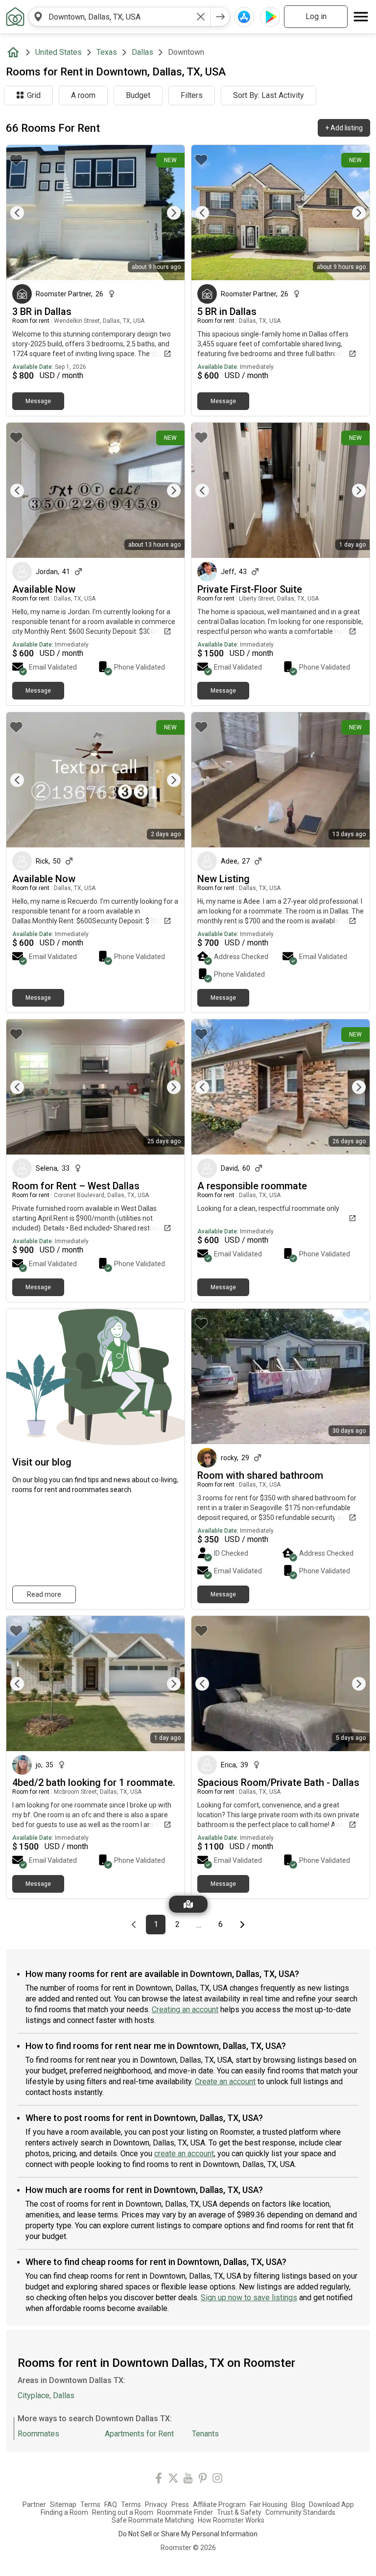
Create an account (225, 2082)
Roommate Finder (185, 2512)
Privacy (156, 2504)
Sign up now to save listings (249, 2298)
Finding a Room (64, 2512)
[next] (220, 17)
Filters (192, 95)
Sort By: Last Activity (269, 95)
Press (180, 2504)
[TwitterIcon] (173, 2480)
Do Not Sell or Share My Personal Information (188, 2534)
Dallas (142, 52)
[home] (15, 52)
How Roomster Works (231, 2520)
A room (83, 95)
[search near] (38, 17)
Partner (34, 2504)
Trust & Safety (239, 2512)
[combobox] (119, 17)
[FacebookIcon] (159, 2480)
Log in (316, 16)
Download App (331, 2504)
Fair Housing (269, 2504)
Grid (34, 95)
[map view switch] (188, 1904)
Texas (107, 52)
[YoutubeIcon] (188, 2480)
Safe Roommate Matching (153, 2520)
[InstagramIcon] (217, 2480)
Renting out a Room (123, 2512)
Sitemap (63, 2504)
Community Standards (300, 2512)
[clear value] (201, 17)
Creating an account (185, 2010)
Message (38, 401)
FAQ (111, 2504)
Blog (298, 2504)
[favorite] (16, 160)
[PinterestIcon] (203, 2480)
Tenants (205, 2434)
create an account (184, 2154)
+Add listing (344, 128)
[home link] (15, 17)
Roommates (38, 2434)
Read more (44, 1594)
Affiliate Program (219, 2504)
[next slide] (166, 213)
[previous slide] (24, 213)
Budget (138, 95)
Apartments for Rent (139, 2434)
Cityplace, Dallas (46, 2395)
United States (59, 52)
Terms (90, 2504)
